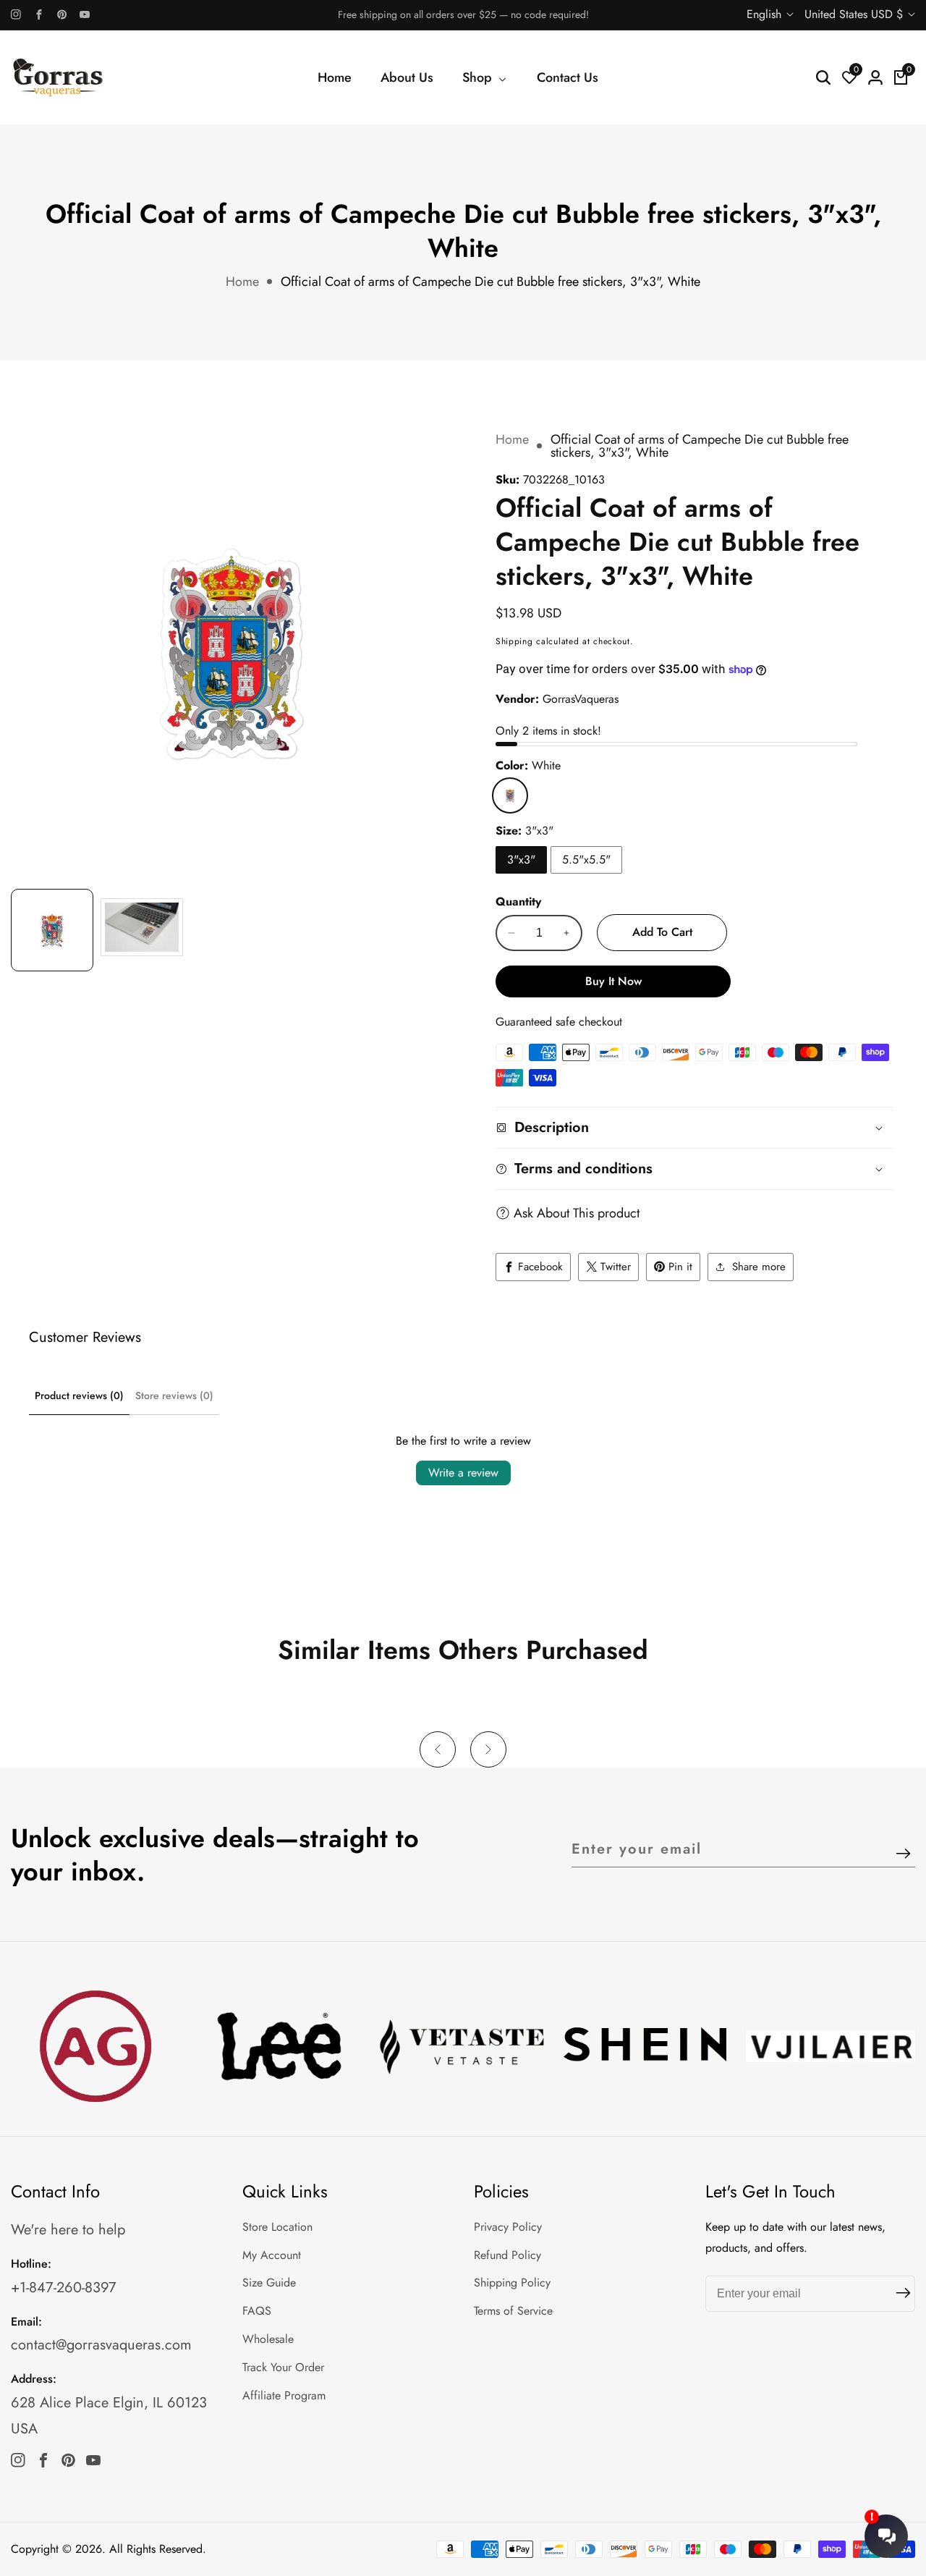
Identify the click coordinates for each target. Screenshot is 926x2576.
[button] (438, 1749)
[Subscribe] (903, 1855)
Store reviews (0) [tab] (174, 1395)
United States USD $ (855, 14)
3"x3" (521, 860)
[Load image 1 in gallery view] (52, 930)
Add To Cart (662, 932)
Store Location (277, 2227)
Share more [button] (759, 1267)
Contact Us (568, 77)
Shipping (514, 641)
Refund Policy (507, 2255)
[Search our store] (823, 77)
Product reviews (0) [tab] (79, 1395)
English (766, 14)
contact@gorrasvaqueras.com (101, 2345)
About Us (407, 77)
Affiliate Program (284, 2395)
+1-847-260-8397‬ (64, 2288)
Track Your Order (283, 2367)
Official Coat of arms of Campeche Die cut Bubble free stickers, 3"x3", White (490, 282)
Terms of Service (513, 2311)
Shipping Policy (512, 2282)
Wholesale (268, 2339)
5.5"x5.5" (586, 860)
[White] (510, 795)
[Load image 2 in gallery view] (142, 930)
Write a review (463, 1473)
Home (335, 77)
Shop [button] (479, 77)
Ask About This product (577, 1213)
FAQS (257, 2311)
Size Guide (269, 2282)
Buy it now (613, 981)
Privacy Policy (508, 2227)
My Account (272, 2255)
